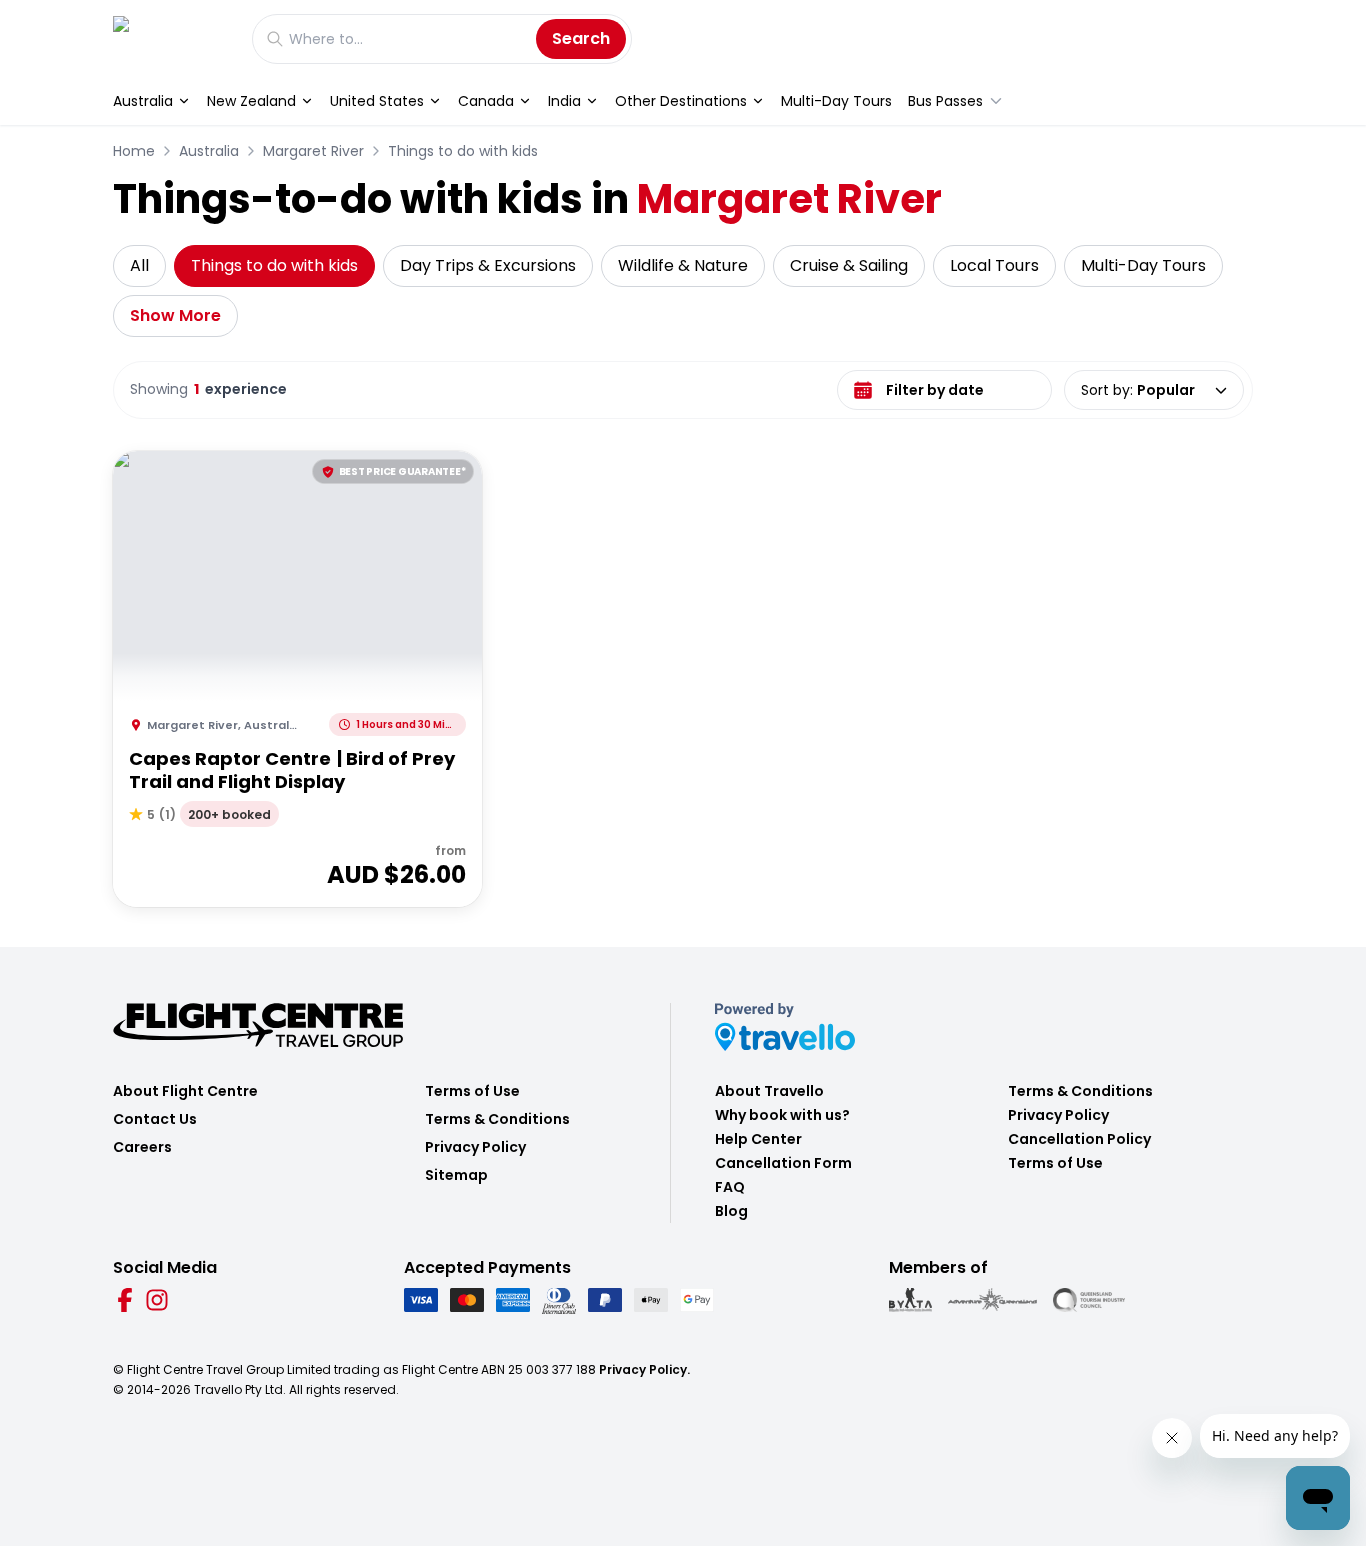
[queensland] (1089, 1300)
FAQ (730, 1187)
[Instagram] (157, 1300)
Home (134, 151)
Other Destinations (681, 101)
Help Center (758, 1139)
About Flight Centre (185, 1091)
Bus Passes (945, 101)
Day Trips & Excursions (488, 265)
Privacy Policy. (644, 1369)
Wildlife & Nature (683, 265)
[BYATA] (910, 1300)
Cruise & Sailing (849, 265)
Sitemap (456, 1175)
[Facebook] (125, 1300)
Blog (731, 1211)
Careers (142, 1147)
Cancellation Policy (1079, 1139)
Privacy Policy (475, 1147)
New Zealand (251, 101)
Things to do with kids (463, 151)
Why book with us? (782, 1115)
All (139, 265)
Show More (175, 315)
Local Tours (994, 265)
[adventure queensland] (992, 1300)
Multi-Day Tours (836, 101)
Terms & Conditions (497, 1119)
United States (377, 101)
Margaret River (313, 151)
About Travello (769, 1091)
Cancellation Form (783, 1163)
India (564, 101)
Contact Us (155, 1119)
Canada (486, 101)
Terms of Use (472, 1091)
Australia (143, 101)
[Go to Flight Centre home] (172, 38)
